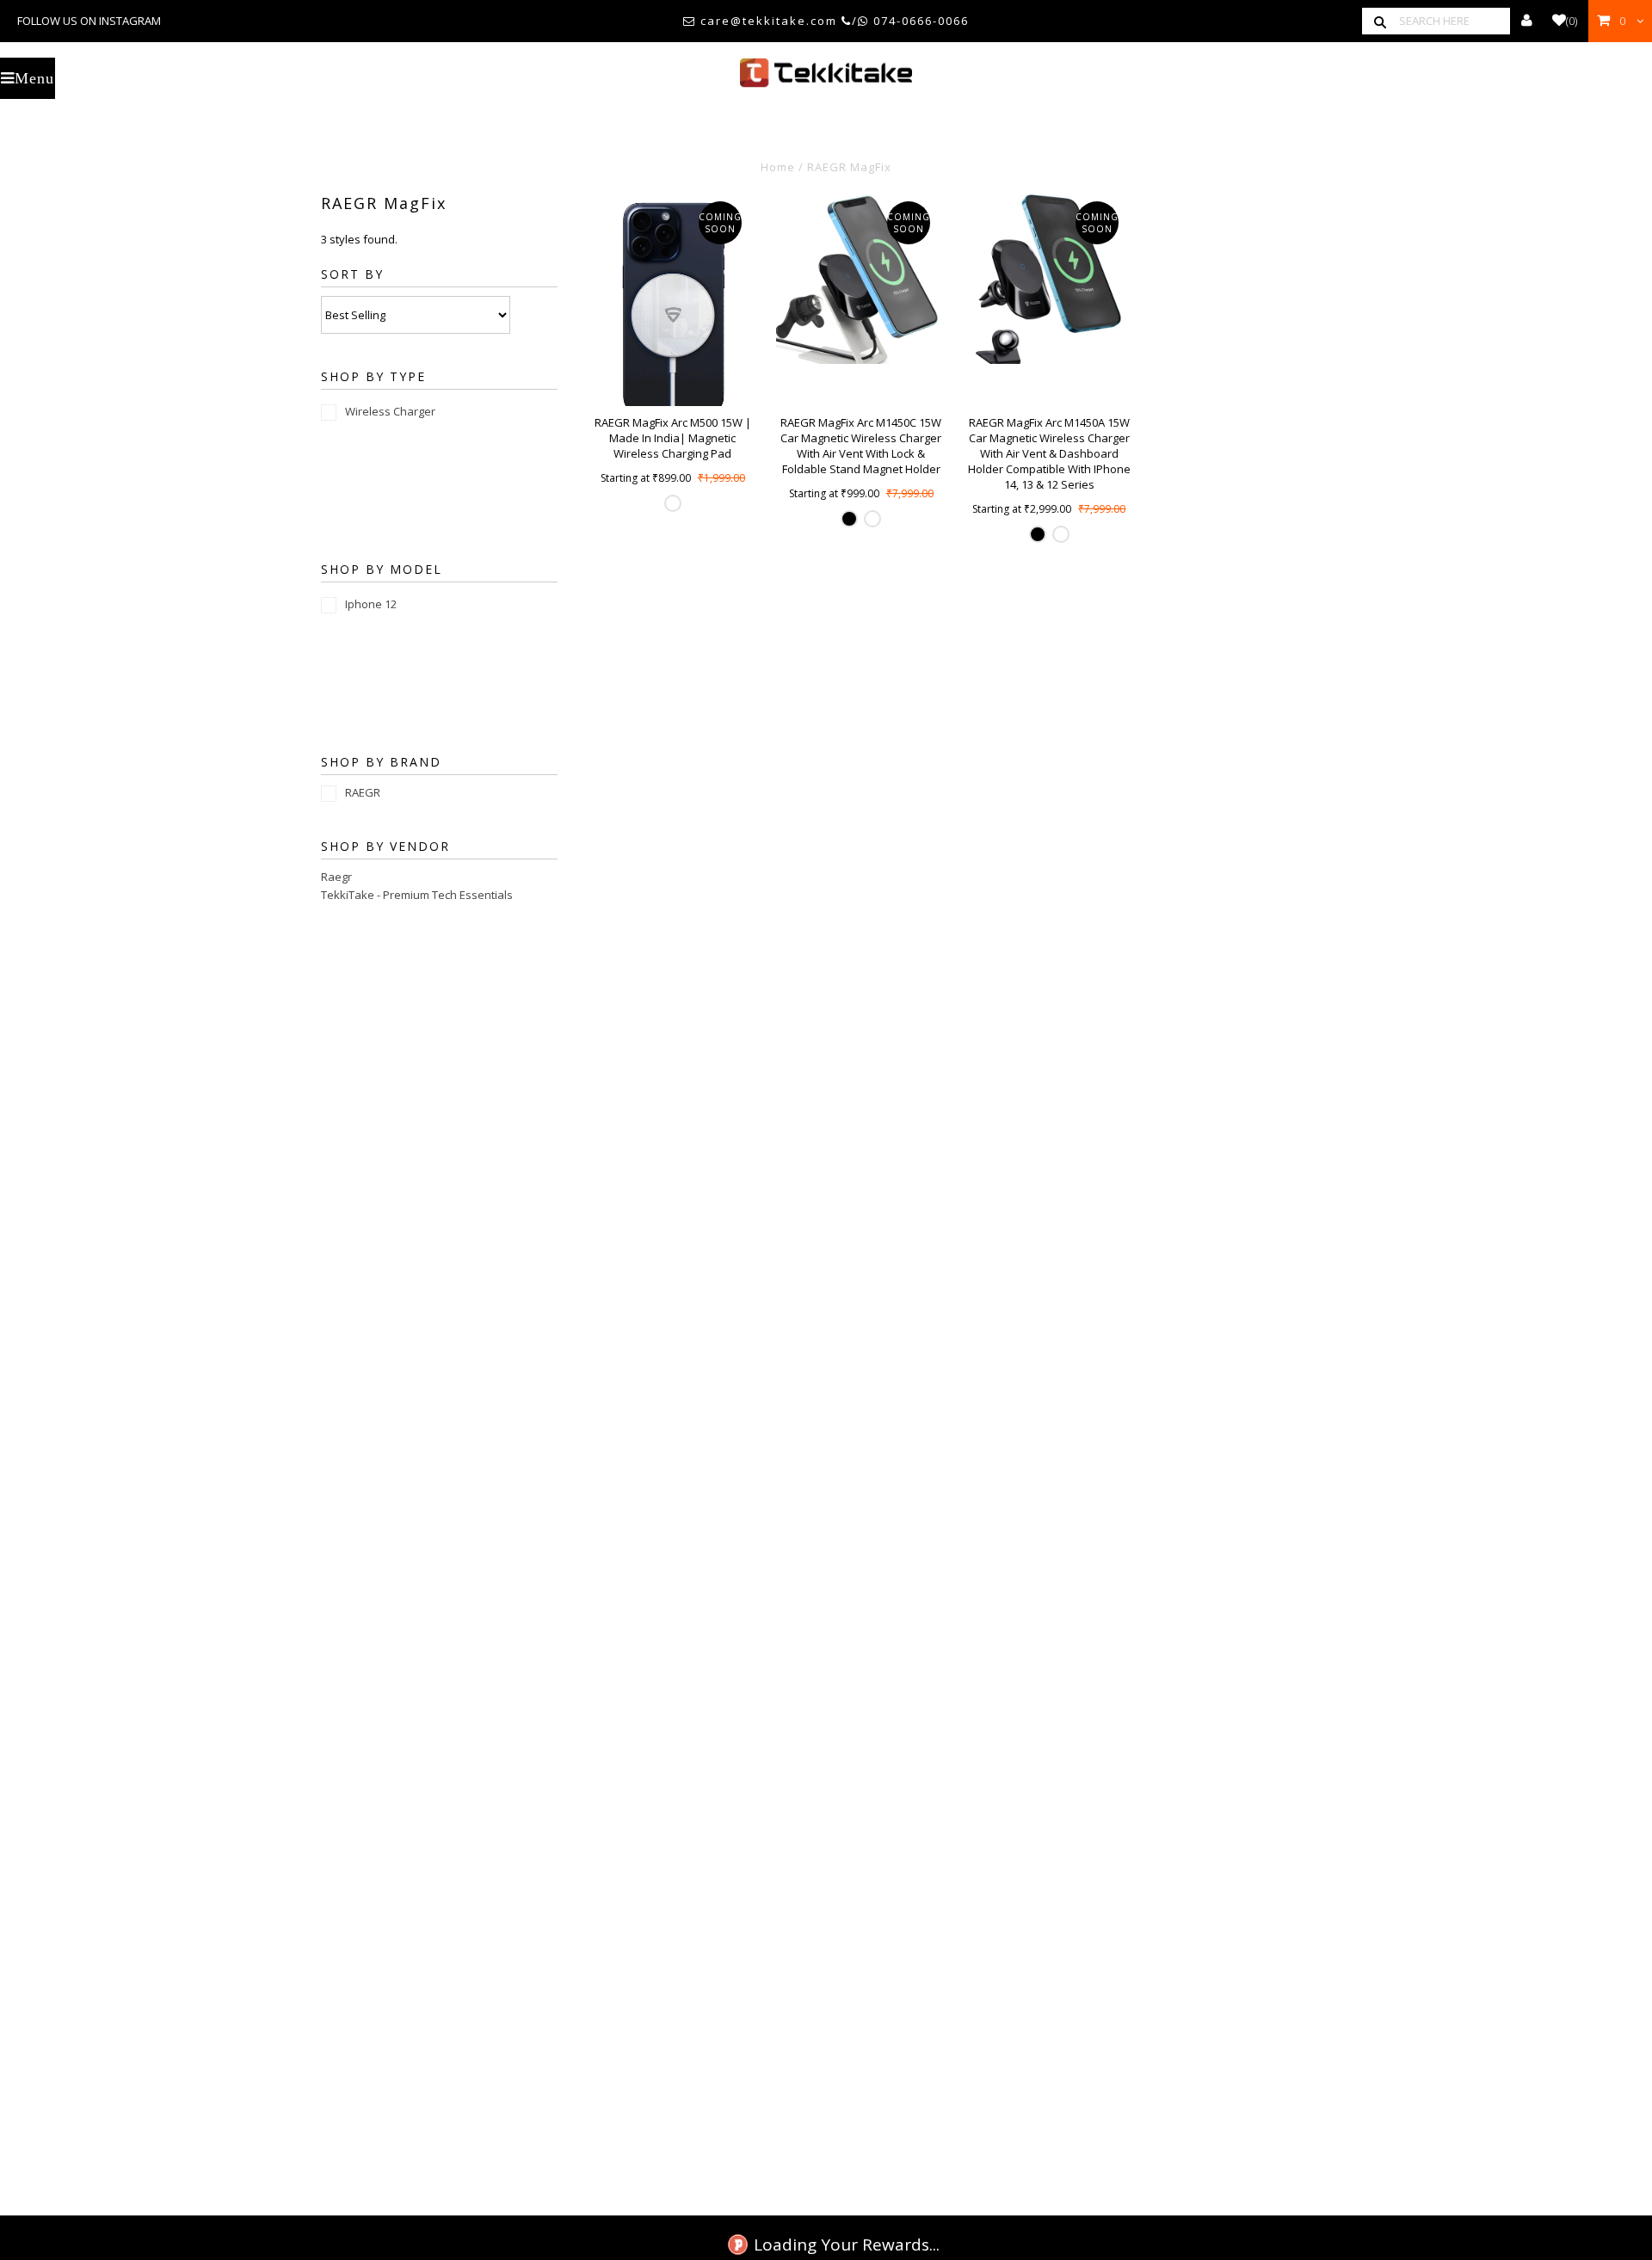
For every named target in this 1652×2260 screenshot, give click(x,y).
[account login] (1527, 21)
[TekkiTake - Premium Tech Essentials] (826, 73)
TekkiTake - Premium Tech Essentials (417, 895)
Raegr (336, 877)
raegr (363, 792)
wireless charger (390, 411)
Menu (34, 78)
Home (778, 167)
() (1572, 21)
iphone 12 (371, 604)
